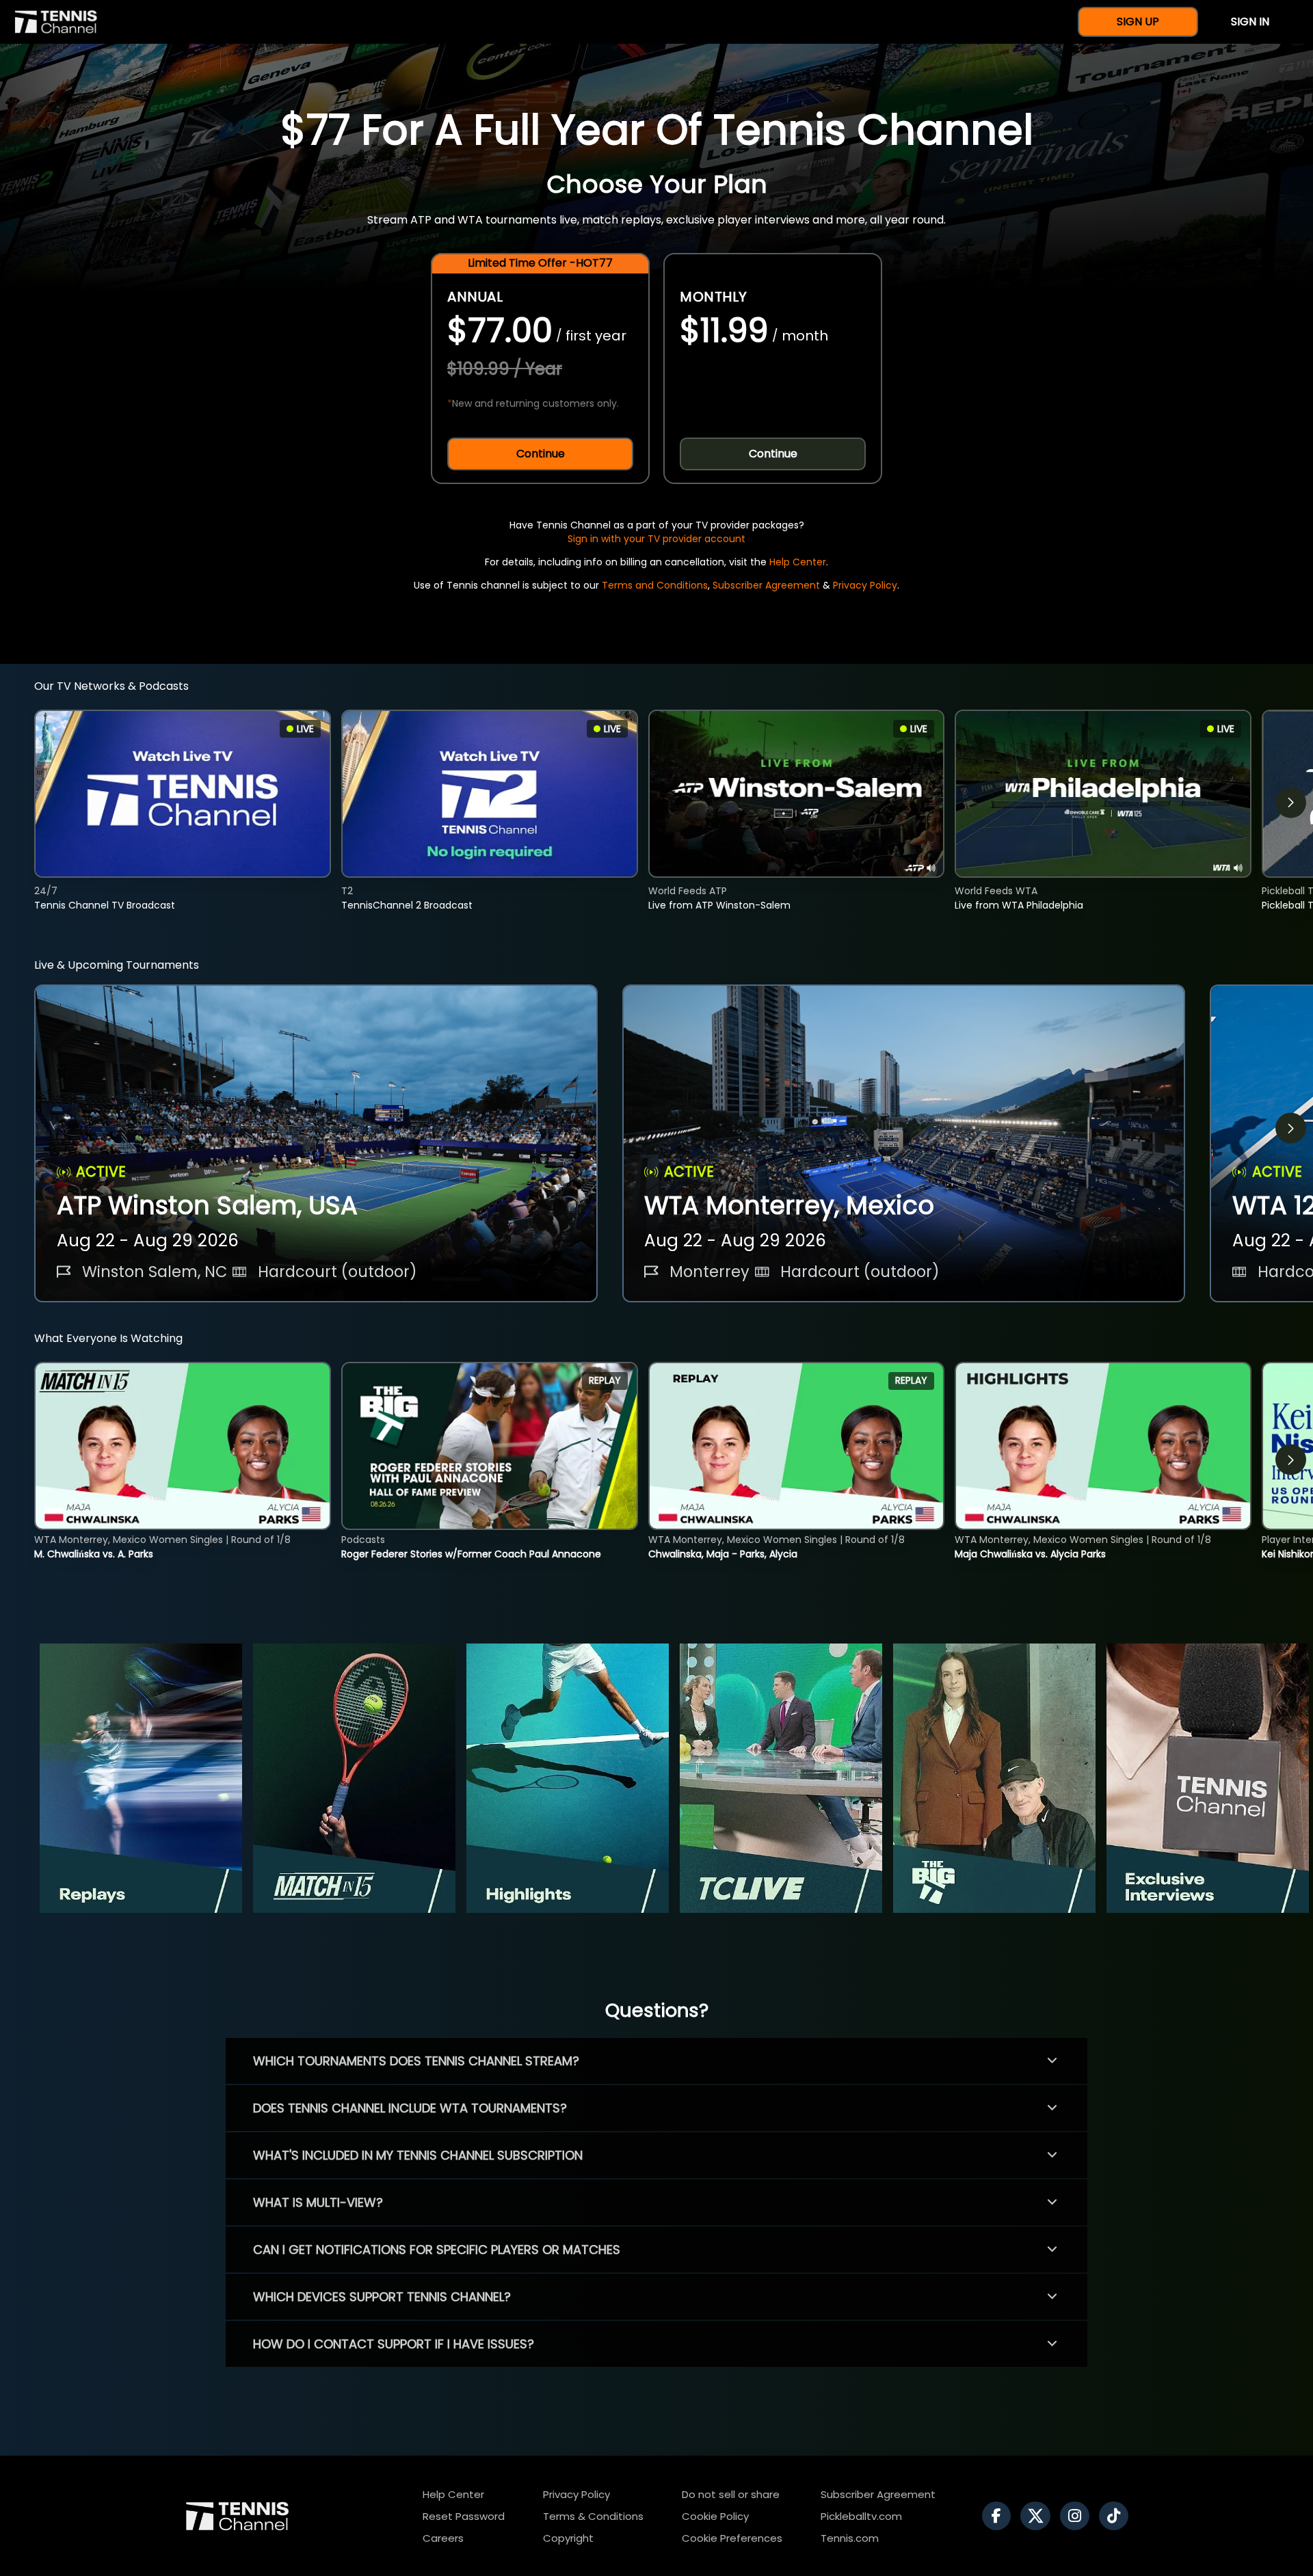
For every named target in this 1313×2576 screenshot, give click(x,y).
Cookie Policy (715, 2516)
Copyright (568, 2538)
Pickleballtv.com (861, 2516)
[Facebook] (1000, 2516)
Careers (443, 2538)
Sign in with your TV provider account (656, 539)
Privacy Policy (865, 585)
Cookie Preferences (732, 2538)
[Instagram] (1078, 2516)
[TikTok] (1117, 2516)
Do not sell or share (731, 2494)
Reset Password (464, 2516)
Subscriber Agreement (766, 585)
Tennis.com (850, 2538)
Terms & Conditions (593, 2516)
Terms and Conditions (655, 585)
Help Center (798, 562)
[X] (1039, 2516)
